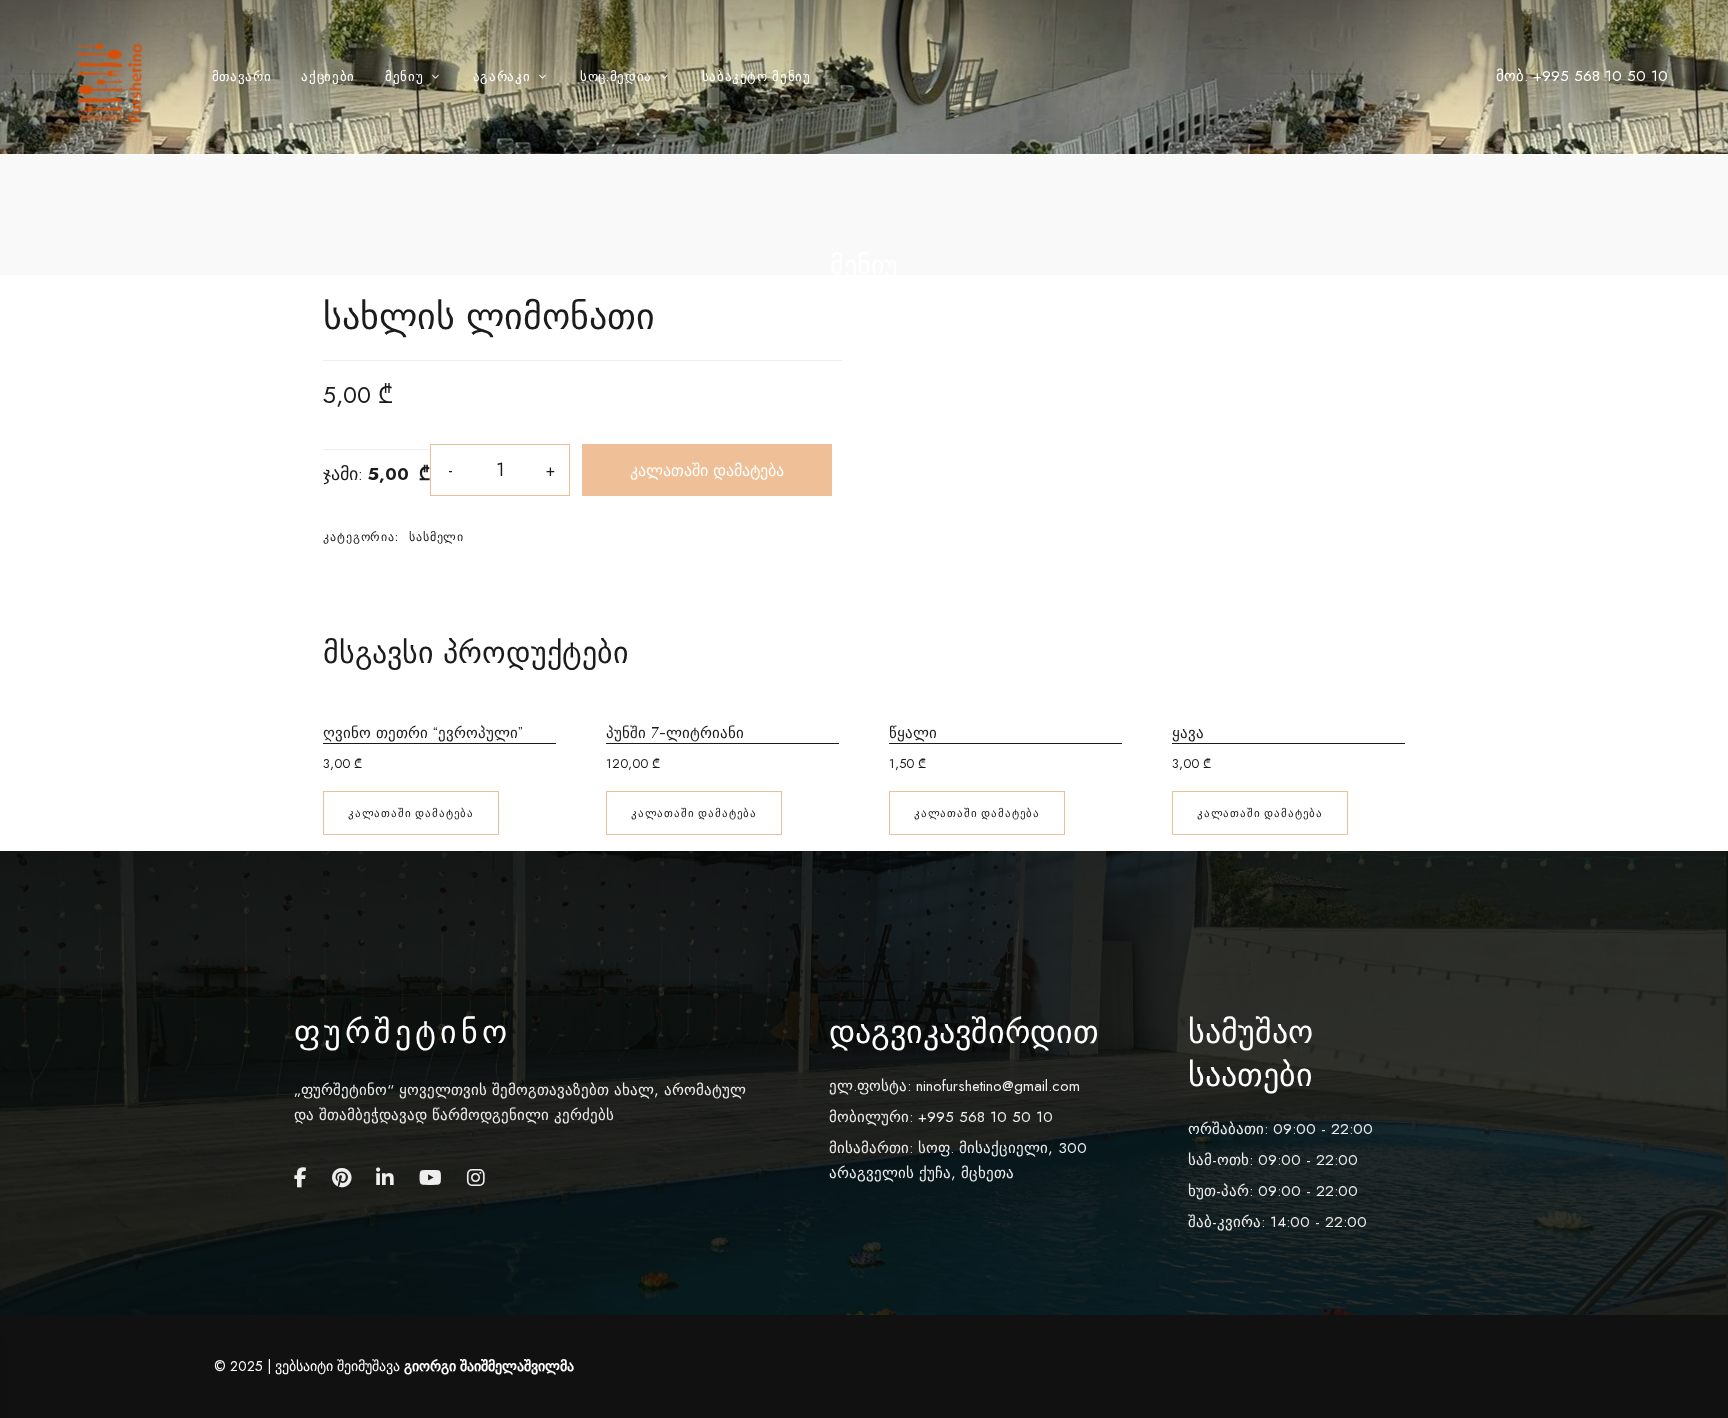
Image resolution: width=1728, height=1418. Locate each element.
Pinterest (341, 1178)
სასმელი (436, 537)
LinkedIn (385, 1178)
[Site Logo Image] (113, 83)
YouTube (430, 1178)
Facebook (300, 1178)
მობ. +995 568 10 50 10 (1582, 76)
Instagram (476, 1178)
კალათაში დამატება (707, 470)
